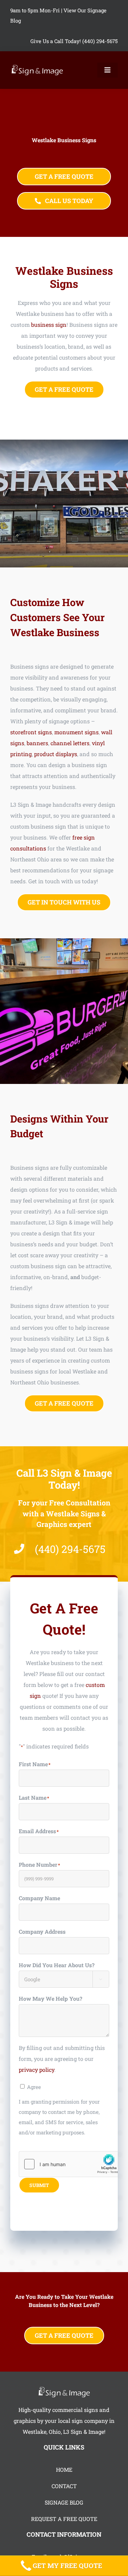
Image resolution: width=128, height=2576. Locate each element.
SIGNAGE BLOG (64, 2502)
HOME (64, 2470)
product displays (56, 754)
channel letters (70, 743)
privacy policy (37, 2070)
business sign (49, 325)
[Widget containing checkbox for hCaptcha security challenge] (70, 2164)
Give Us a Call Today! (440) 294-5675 (74, 41)
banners (37, 743)
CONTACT (64, 2486)
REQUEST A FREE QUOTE (64, 2519)
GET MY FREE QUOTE (67, 2566)
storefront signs (31, 732)
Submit (39, 2185)
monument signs (76, 732)
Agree (34, 2087)
